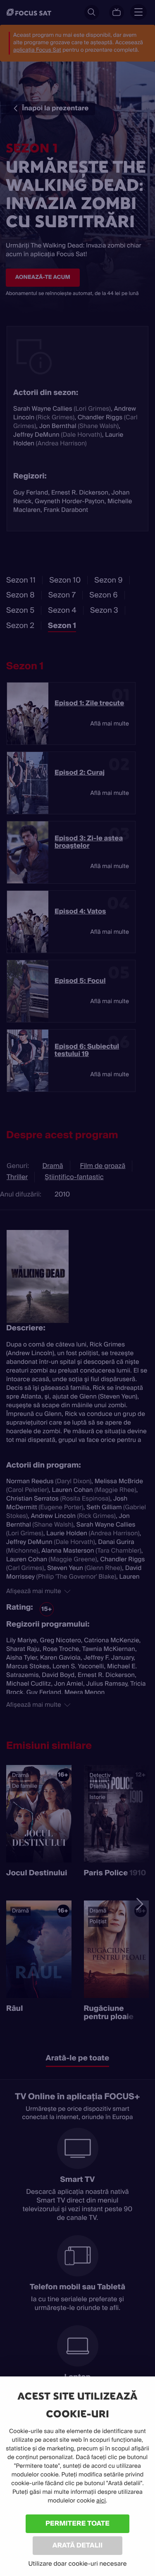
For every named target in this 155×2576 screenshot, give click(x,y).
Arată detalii (78, 2545)
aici (101, 2501)
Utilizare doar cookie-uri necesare (77, 2564)
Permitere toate (77, 2523)
